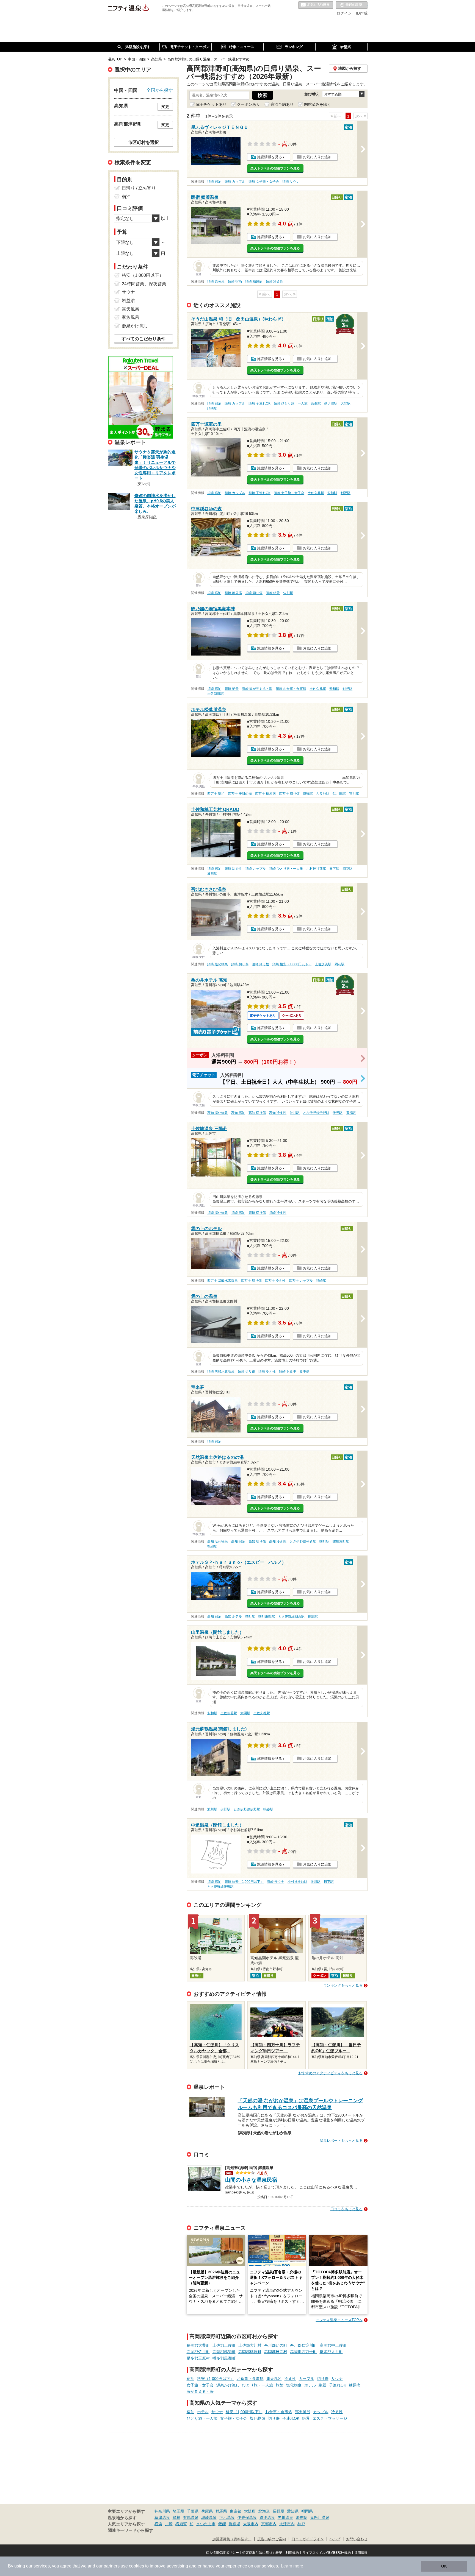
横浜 (158, 2524)
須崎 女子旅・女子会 (264, 182)
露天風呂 (274, 2379)
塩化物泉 (294, 2385)
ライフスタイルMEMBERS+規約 (327, 2553)
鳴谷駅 (351, 1113)
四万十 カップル (301, 1281)
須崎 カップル (235, 182)
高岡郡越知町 (224, 2352)
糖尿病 (355, 2385)
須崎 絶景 (273, 593)
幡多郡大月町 (331, 2352)
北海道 (264, 2511)
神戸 (301, 2524)
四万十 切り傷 (289, 794)
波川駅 (212, 874)
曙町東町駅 (341, 1541)
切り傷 (323, 2379)
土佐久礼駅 (316, 493)
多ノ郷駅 (331, 403)
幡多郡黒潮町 (224, 2358)
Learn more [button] (292, 2566)
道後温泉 (267, 2518)
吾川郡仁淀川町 (303, 2345)
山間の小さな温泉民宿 (251, 2180)
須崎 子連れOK (259, 403)
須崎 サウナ (291, 182)
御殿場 (234, 2524)
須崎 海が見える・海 (257, 689)
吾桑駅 (316, 403)
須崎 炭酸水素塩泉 (221, 1371)
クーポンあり (248, 104)
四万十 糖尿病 (265, 794)
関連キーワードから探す (130, 2530)
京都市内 (269, 2524)
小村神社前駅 (316, 869)
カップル (306, 2379)
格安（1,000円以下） (216, 2379)
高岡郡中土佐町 (333, 2345)
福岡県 (307, 2511)
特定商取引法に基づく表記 (262, 2553)
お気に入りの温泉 (316, 5)
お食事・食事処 (250, 2379)
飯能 (222, 2524)
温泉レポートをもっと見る (341, 2141)
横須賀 (181, 2524)
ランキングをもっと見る (343, 1985)
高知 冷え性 (278, 1113)
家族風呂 (131, 317)
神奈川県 (162, 2511)
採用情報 (361, 2553)
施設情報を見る (270, 157)
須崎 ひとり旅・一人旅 (291, 403)
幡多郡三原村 (198, 2358)
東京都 (236, 2511)
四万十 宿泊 (216, 794)
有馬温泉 (191, 2518)
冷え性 (290, 2379)
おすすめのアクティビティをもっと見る (330, 2073)
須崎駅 (212, 408)
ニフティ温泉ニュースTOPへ (339, 2320)
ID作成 (362, 13)
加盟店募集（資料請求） (232, 2539)
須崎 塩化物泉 (218, 964)
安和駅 (332, 493)
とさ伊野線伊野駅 (316, 1113)
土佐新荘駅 (216, 694)
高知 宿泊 (238, 1113)
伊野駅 (338, 1113)
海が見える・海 (200, 2391)
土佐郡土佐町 (224, 2345)
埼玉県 (178, 2511)
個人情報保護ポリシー (222, 2553)
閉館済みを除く (317, 104)
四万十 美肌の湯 (240, 794)
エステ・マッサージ (330, 2418)
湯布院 (302, 2518)
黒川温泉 (285, 2518)
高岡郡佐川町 (198, 2352)
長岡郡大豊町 (198, 2345)
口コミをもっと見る (346, 2209)
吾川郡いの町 (276, 2345)
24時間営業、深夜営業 (144, 284)
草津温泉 (162, 2518)
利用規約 (292, 2553)
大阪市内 (251, 2524)
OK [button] (444, 2566)
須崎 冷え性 (274, 281)
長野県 (278, 2511)
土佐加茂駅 (323, 964)
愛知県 (293, 2511)
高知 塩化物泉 (218, 1113)
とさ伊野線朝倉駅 (303, 1541)
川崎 (169, 2524)
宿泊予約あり (282, 104)
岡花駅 (347, 869)
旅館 (280, 2385)
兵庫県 (207, 2511)
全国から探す (160, 90)
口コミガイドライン (308, 2539)
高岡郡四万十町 (303, 2352)
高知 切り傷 (257, 1113)
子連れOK (338, 2385)
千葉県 (193, 2511)
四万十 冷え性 (275, 1281)
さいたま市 (206, 2524)
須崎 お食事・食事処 (291, 689)
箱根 (176, 2518)
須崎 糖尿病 (254, 281)
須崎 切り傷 (254, 593)
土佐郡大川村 (250, 2345)
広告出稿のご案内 (272, 2539)
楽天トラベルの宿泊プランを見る (275, 168)
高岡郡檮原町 (250, 2352)
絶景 (322, 2385)
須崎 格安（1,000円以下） (292, 964)
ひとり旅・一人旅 (258, 2385)
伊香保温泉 (247, 2518)
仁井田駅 (339, 794)
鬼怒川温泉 (320, 2518)
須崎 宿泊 (214, 182)
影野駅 (346, 493)
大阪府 (250, 2511)
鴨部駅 (212, 1546)
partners (112, 2566)
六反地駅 (323, 794)
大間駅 (346, 403)
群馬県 (221, 2511)
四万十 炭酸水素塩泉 (223, 1281)
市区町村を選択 (143, 142)
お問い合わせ (357, 2539)
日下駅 (334, 869)
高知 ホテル (233, 1616)
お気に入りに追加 (317, 157)
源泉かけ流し (228, 2385)
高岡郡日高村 (276, 2352)
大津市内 (287, 2524)
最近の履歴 (352, 5)
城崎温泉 (209, 2518)
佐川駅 (288, 593)
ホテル (310, 2385)
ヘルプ (335, 2539)
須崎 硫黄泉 (216, 281)
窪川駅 (354, 794)
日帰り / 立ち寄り (139, 188)
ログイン (344, 13)
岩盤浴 (128, 301)
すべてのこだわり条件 (143, 339)
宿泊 (190, 2379)
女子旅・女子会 (200, 2385)
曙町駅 (324, 1541)
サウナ (337, 2379)
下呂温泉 (227, 2518)
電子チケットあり (211, 104)
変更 (165, 107)
